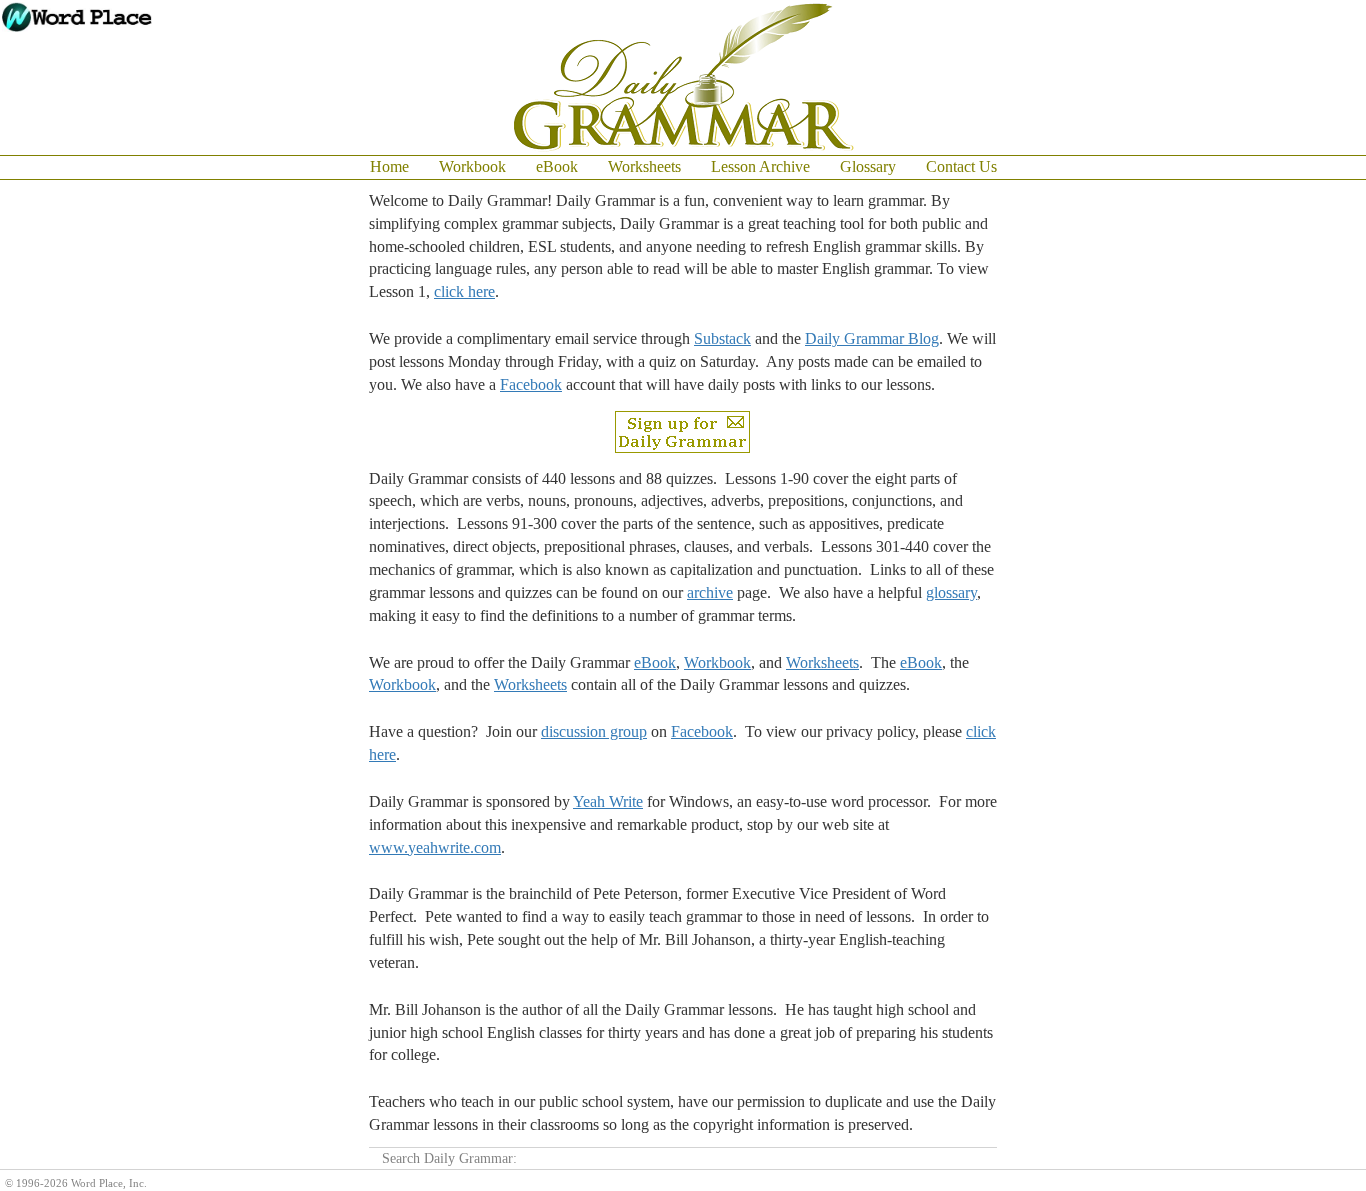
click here (464, 291)
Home (389, 166)
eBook (557, 166)
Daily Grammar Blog (872, 338)
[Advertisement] (1286, 480)
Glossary (868, 166)
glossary (951, 592)
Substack (722, 338)
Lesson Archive (760, 166)
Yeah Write (608, 801)
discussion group (594, 731)
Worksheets (644, 166)
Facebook (531, 384)
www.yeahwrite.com (435, 847)
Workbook (472, 166)
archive (710, 592)
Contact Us (961, 166)
